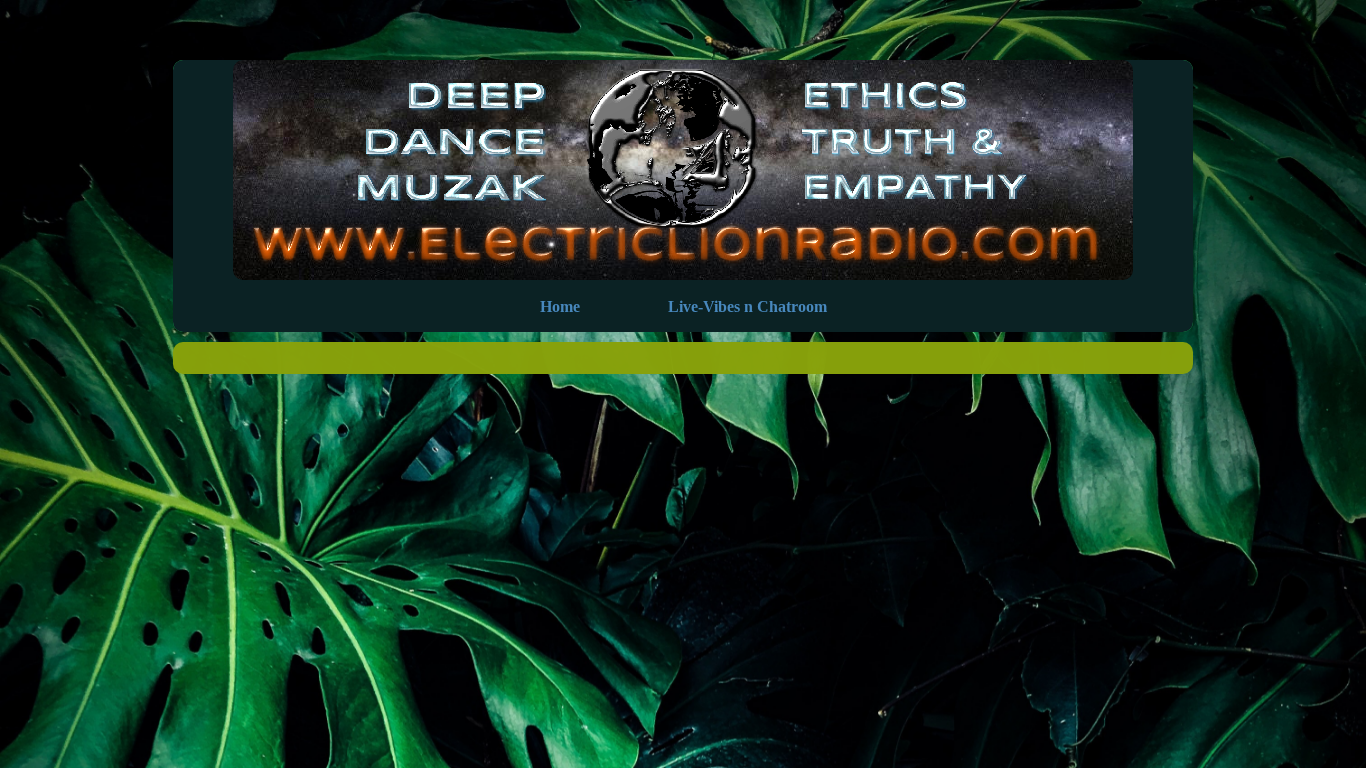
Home (560, 306)
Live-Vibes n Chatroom (747, 306)
